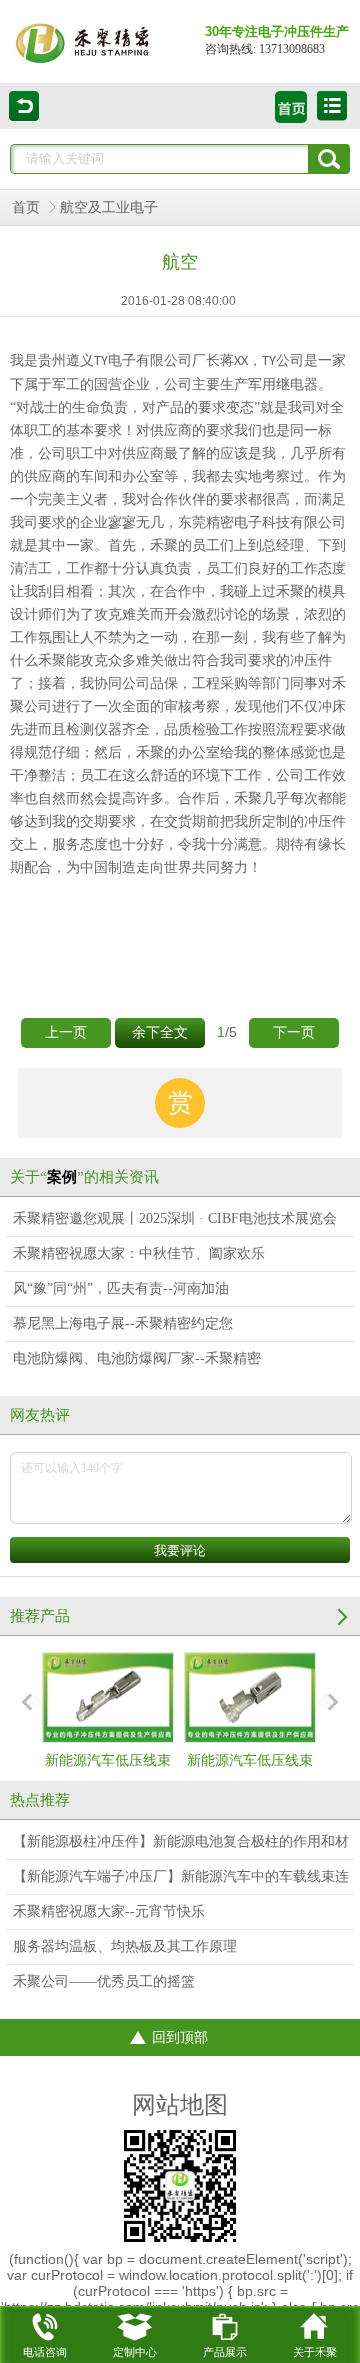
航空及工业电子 (109, 207)
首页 (26, 207)
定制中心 (135, 2352)
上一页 (66, 1032)
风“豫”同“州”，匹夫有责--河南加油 (121, 1288)
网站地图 (180, 2105)
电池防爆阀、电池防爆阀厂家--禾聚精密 (137, 1358)
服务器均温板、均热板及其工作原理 (125, 1946)
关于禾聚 (315, 2352)
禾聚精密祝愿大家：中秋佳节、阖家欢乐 (139, 1253)
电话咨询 (45, 2352)
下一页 (294, 1032)
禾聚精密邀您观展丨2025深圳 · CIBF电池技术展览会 (175, 1218)
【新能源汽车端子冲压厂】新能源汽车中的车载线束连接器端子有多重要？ (181, 1881)
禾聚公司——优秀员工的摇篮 (104, 1981)
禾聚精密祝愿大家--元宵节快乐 (109, 1911)
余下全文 (160, 1032)
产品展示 (225, 2352)
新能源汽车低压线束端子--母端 (108, 1778)
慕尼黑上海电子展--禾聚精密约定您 (123, 1323)
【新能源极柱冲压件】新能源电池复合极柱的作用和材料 (181, 1846)
